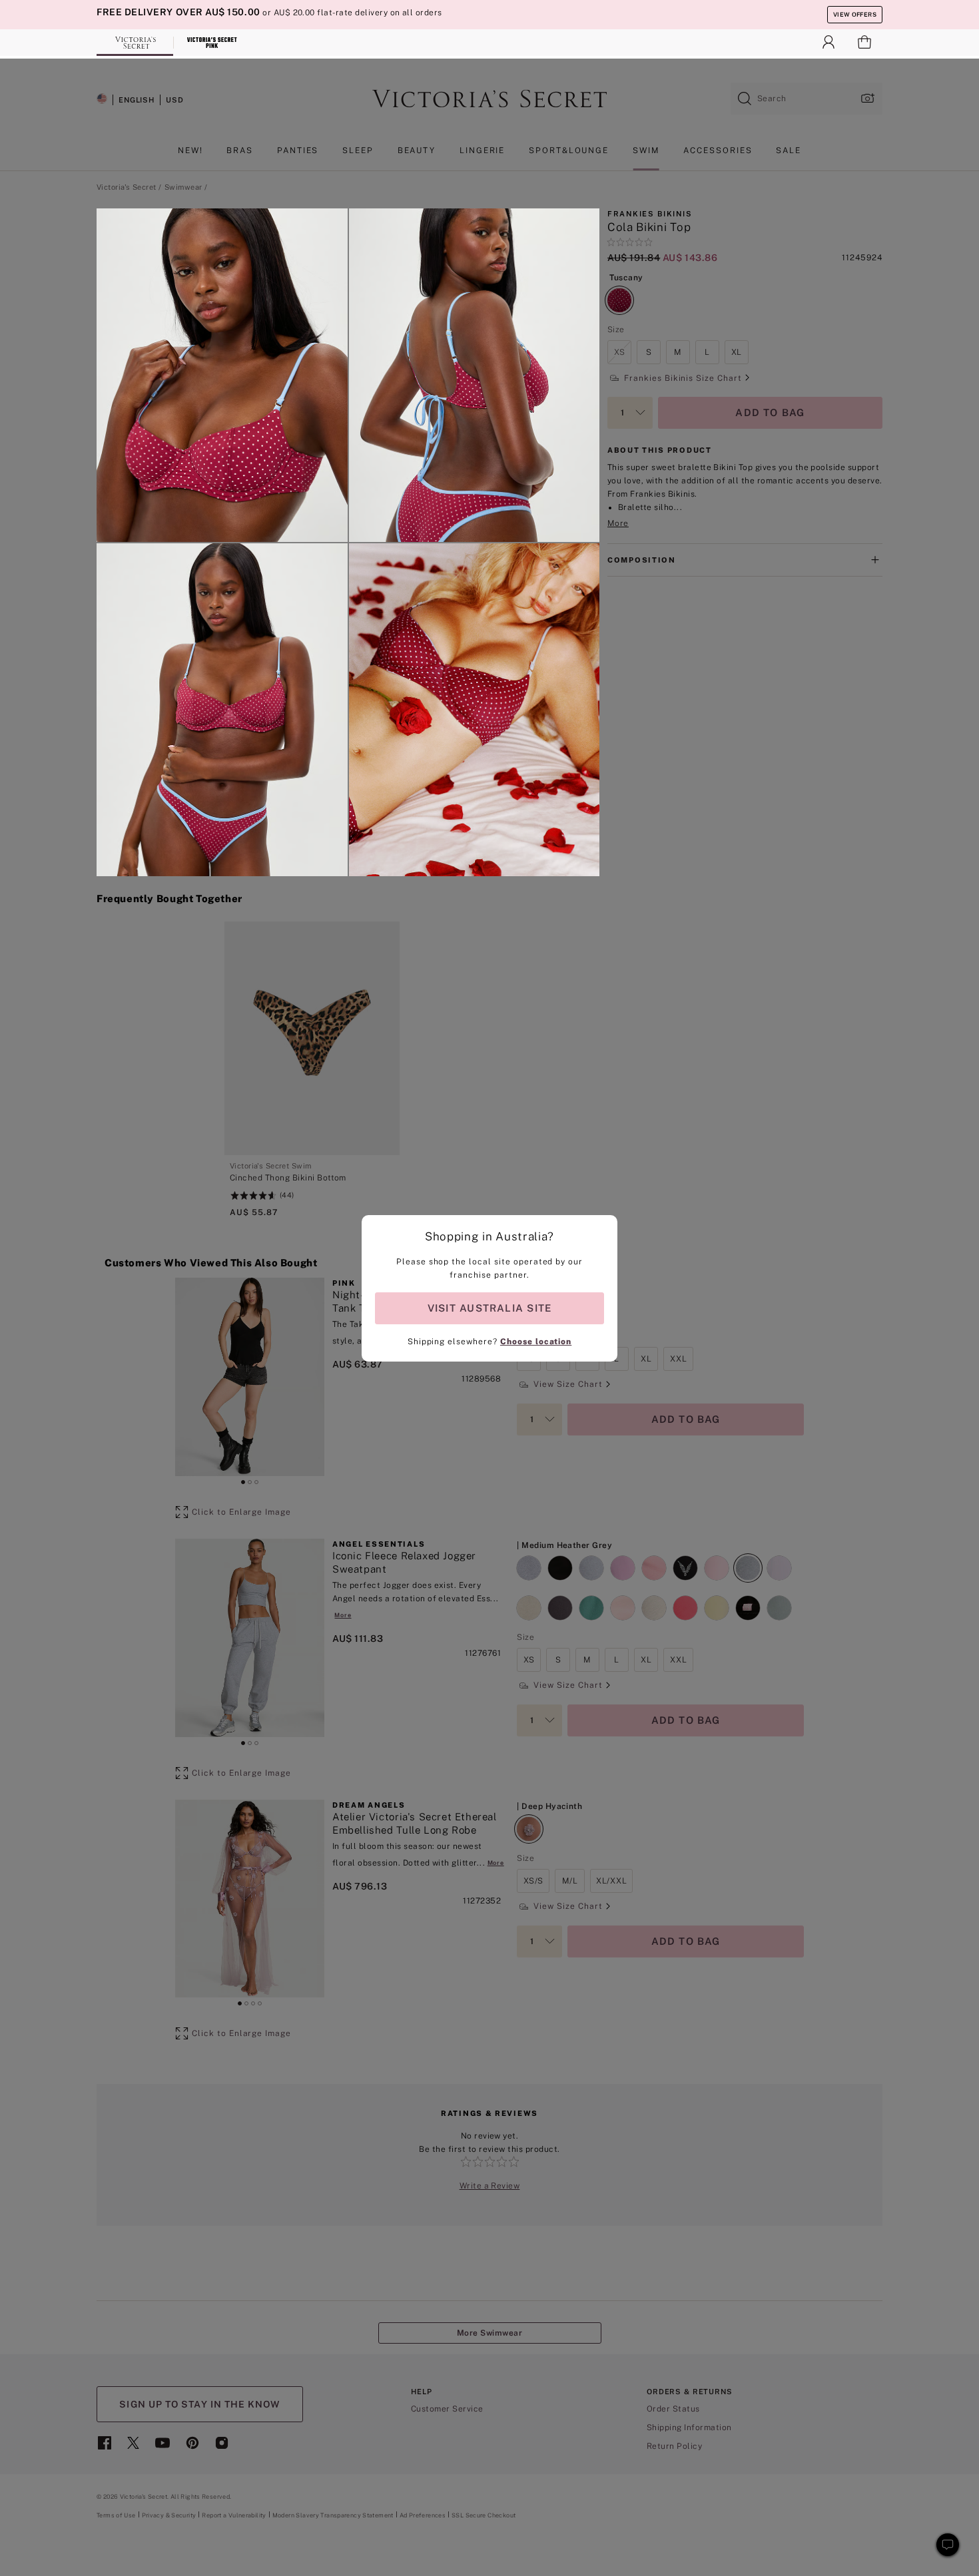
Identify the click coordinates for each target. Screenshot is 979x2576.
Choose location (536, 1342)
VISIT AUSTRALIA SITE (489, 1308)
